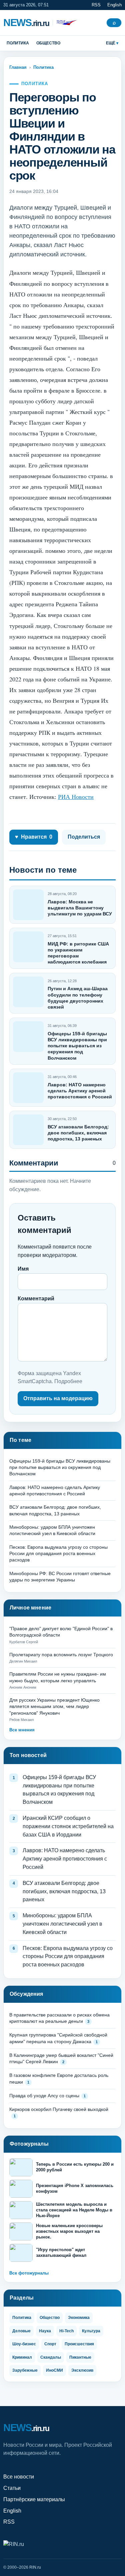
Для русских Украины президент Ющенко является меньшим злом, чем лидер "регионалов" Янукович (54, 1706)
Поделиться (84, 837)
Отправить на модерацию (58, 1398)
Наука (45, 2331)
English (114, 5)
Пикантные (80, 2357)
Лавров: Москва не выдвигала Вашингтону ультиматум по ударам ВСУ (80, 908)
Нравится (34, 837)
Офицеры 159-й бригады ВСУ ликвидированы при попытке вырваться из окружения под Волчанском (77, 1046)
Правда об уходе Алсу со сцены (44, 2096)
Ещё (111, 43)
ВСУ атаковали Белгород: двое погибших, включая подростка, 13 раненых (78, 1133)
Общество (48, 43)
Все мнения (22, 1730)
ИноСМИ (54, 2370)
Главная (18, 67)
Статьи (12, 2488)
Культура (91, 2331)
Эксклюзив (82, 2370)
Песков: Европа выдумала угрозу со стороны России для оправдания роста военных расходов (58, 1554)
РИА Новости (76, 797)
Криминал (22, 2357)
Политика (18, 43)
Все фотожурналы (29, 2273)
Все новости (19, 2477)
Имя (23, 1269)
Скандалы (51, 2357)
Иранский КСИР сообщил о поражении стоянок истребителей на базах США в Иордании (68, 1826)
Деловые (21, 2331)
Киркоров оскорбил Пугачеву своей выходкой (59, 2109)
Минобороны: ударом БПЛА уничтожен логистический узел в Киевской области (62, 1924)
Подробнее (68, 1381)
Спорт (50, 2344)
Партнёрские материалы (34, 2499)
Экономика (79, 2318)
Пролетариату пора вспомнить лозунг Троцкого (61, 1655)
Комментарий (36, 1299)
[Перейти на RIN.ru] (65, 23)
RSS (96, 5)
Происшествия (79, 2344)
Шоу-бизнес (24, 2344)
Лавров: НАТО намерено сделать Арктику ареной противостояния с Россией (80, 1091)
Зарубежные (25, 2370)
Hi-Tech (66, 2331)
